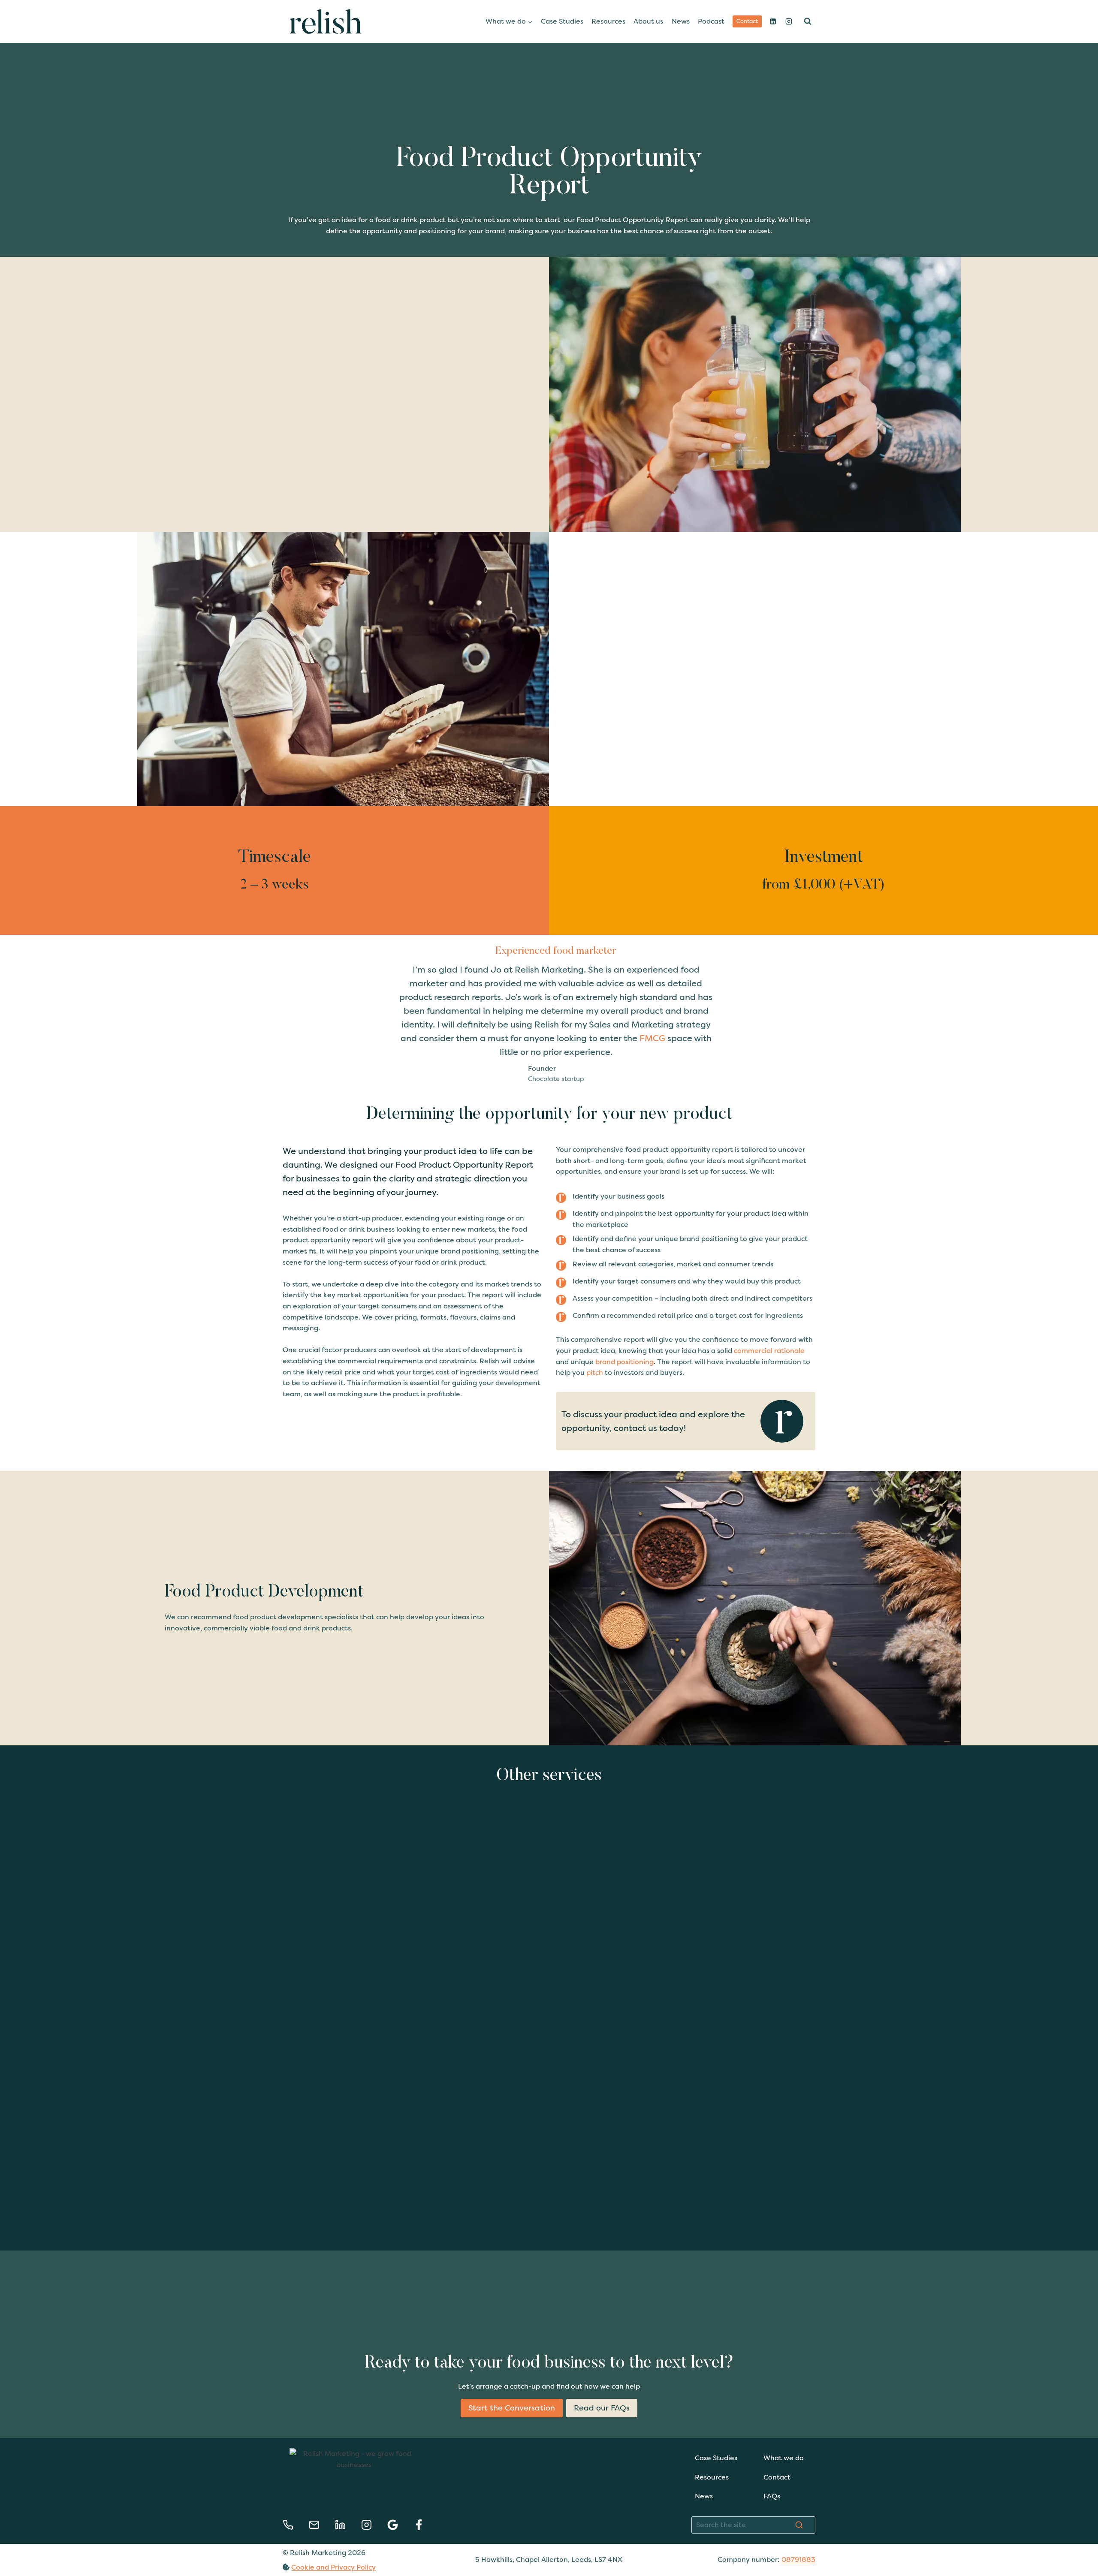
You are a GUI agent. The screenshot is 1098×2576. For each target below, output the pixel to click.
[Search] (799, 2525)
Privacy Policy (352, 2492)
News (681, 21)
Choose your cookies (233, 2540)
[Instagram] (789, 21)
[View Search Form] (808, 21)
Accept (302, 2540)
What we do (784, 2458)
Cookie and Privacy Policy (333, 2567)
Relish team (211, 441)
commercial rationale (769, 1351)
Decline (371, 2540)
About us (648, 21)
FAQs (772, 2496)
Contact (747, 21)
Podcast (711, 21)
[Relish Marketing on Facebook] (419, 2525)
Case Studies (562, 21)
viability (253, 452)
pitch (595, 1372)
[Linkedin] (773, 21)
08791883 (798, 2559)
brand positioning (624, 1362)
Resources (608, 21)
